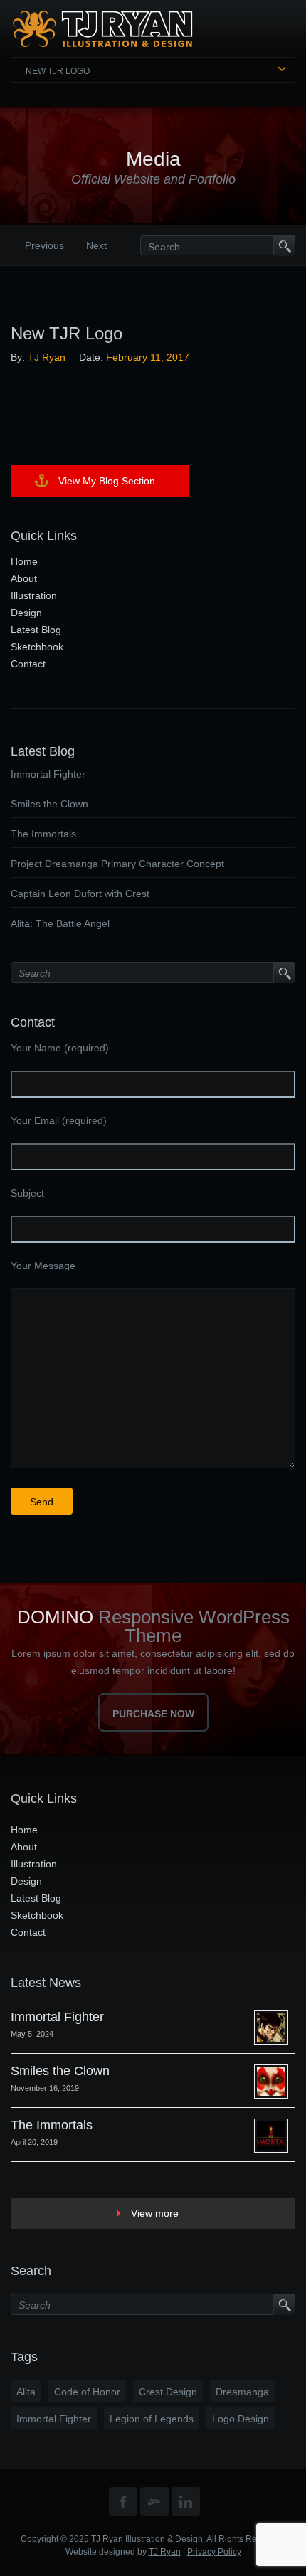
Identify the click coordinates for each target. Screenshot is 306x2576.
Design (26, 613)
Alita (26, 2392)
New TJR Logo (58, 71)
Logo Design (241, 2419)
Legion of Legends (152, 2419)
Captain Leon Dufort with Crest (80, 894)
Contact (28, 664)
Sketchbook (37, 647)
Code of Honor (87, 2392)
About (24, 578)
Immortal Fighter (48, 774)
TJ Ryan (47, 357)
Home (24, 561)
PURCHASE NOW (153, 1714)
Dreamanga (242, 2392)
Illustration (34, 595)
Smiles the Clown (49, 804)
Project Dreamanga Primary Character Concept (117, 864)
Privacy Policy (214, 2552)
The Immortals (43, 834)
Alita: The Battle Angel (60, 923)
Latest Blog (36, 630)
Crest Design (168, 2392)
